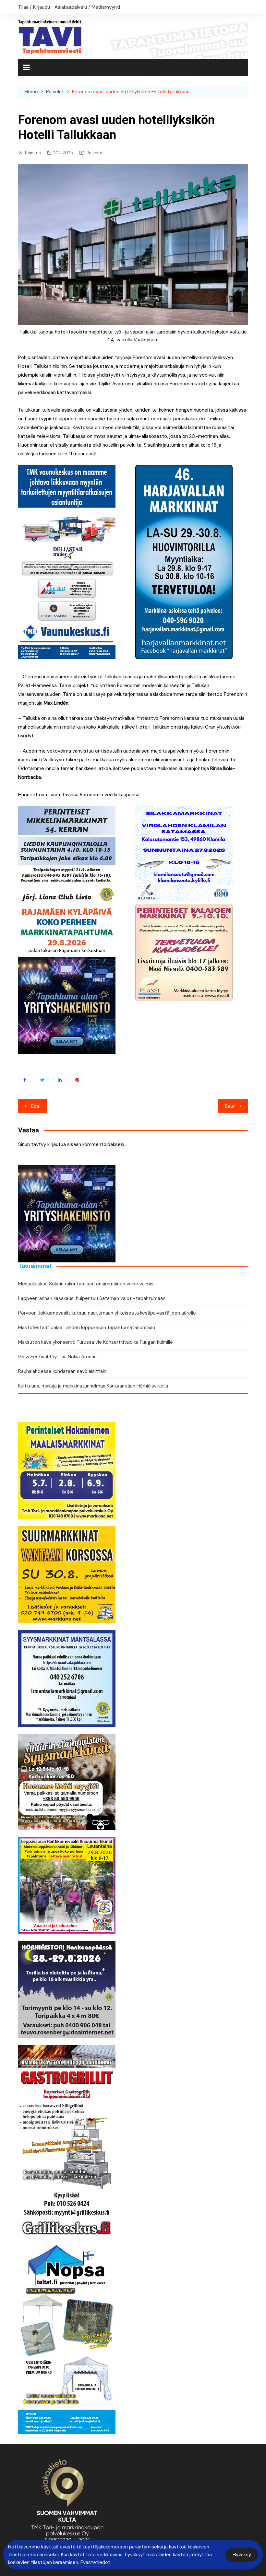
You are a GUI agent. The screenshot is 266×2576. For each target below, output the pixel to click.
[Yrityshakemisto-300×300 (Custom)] (67, 1005)
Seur (230, 1106)
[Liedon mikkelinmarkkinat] (67, 854)
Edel (36, 1106)
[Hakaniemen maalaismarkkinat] (67, 1470)
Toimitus (33, 153)
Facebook (25, 1080)
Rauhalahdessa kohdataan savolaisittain (62, 1371)
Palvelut (95, 153)
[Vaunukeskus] (67, 562)
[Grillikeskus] (67, 2142)
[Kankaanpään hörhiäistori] (67, 1989)
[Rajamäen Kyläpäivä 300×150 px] (67, 930)
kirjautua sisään (64, 1144)
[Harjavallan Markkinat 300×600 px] (184, 562)
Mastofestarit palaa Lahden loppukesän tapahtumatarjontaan (87, 1328)
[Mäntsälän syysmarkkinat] (67, 1678)
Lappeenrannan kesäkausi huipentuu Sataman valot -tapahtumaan (92, 1298)
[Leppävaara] (67, 1885)
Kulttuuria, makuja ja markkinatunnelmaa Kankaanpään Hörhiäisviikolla (93, 1386)
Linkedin (60, 1080)
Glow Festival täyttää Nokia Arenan (57, 1357)
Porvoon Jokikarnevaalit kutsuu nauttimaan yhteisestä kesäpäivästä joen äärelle (107, 1313)
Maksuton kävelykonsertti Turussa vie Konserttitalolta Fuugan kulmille (96, 1342)
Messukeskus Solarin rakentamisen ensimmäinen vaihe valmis (86, 1284)
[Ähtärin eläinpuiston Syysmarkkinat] (67, 1782)
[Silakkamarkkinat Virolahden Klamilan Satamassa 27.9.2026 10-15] (184, 853)
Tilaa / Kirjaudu (34, 7)
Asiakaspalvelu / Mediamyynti (87, 7)
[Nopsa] (67, 2336)
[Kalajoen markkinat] (184, 952)
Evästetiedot (95, 2562)
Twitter (42, 1080)
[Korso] (67, 1574)
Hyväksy (242, 2555)
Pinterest (77, 1080)
